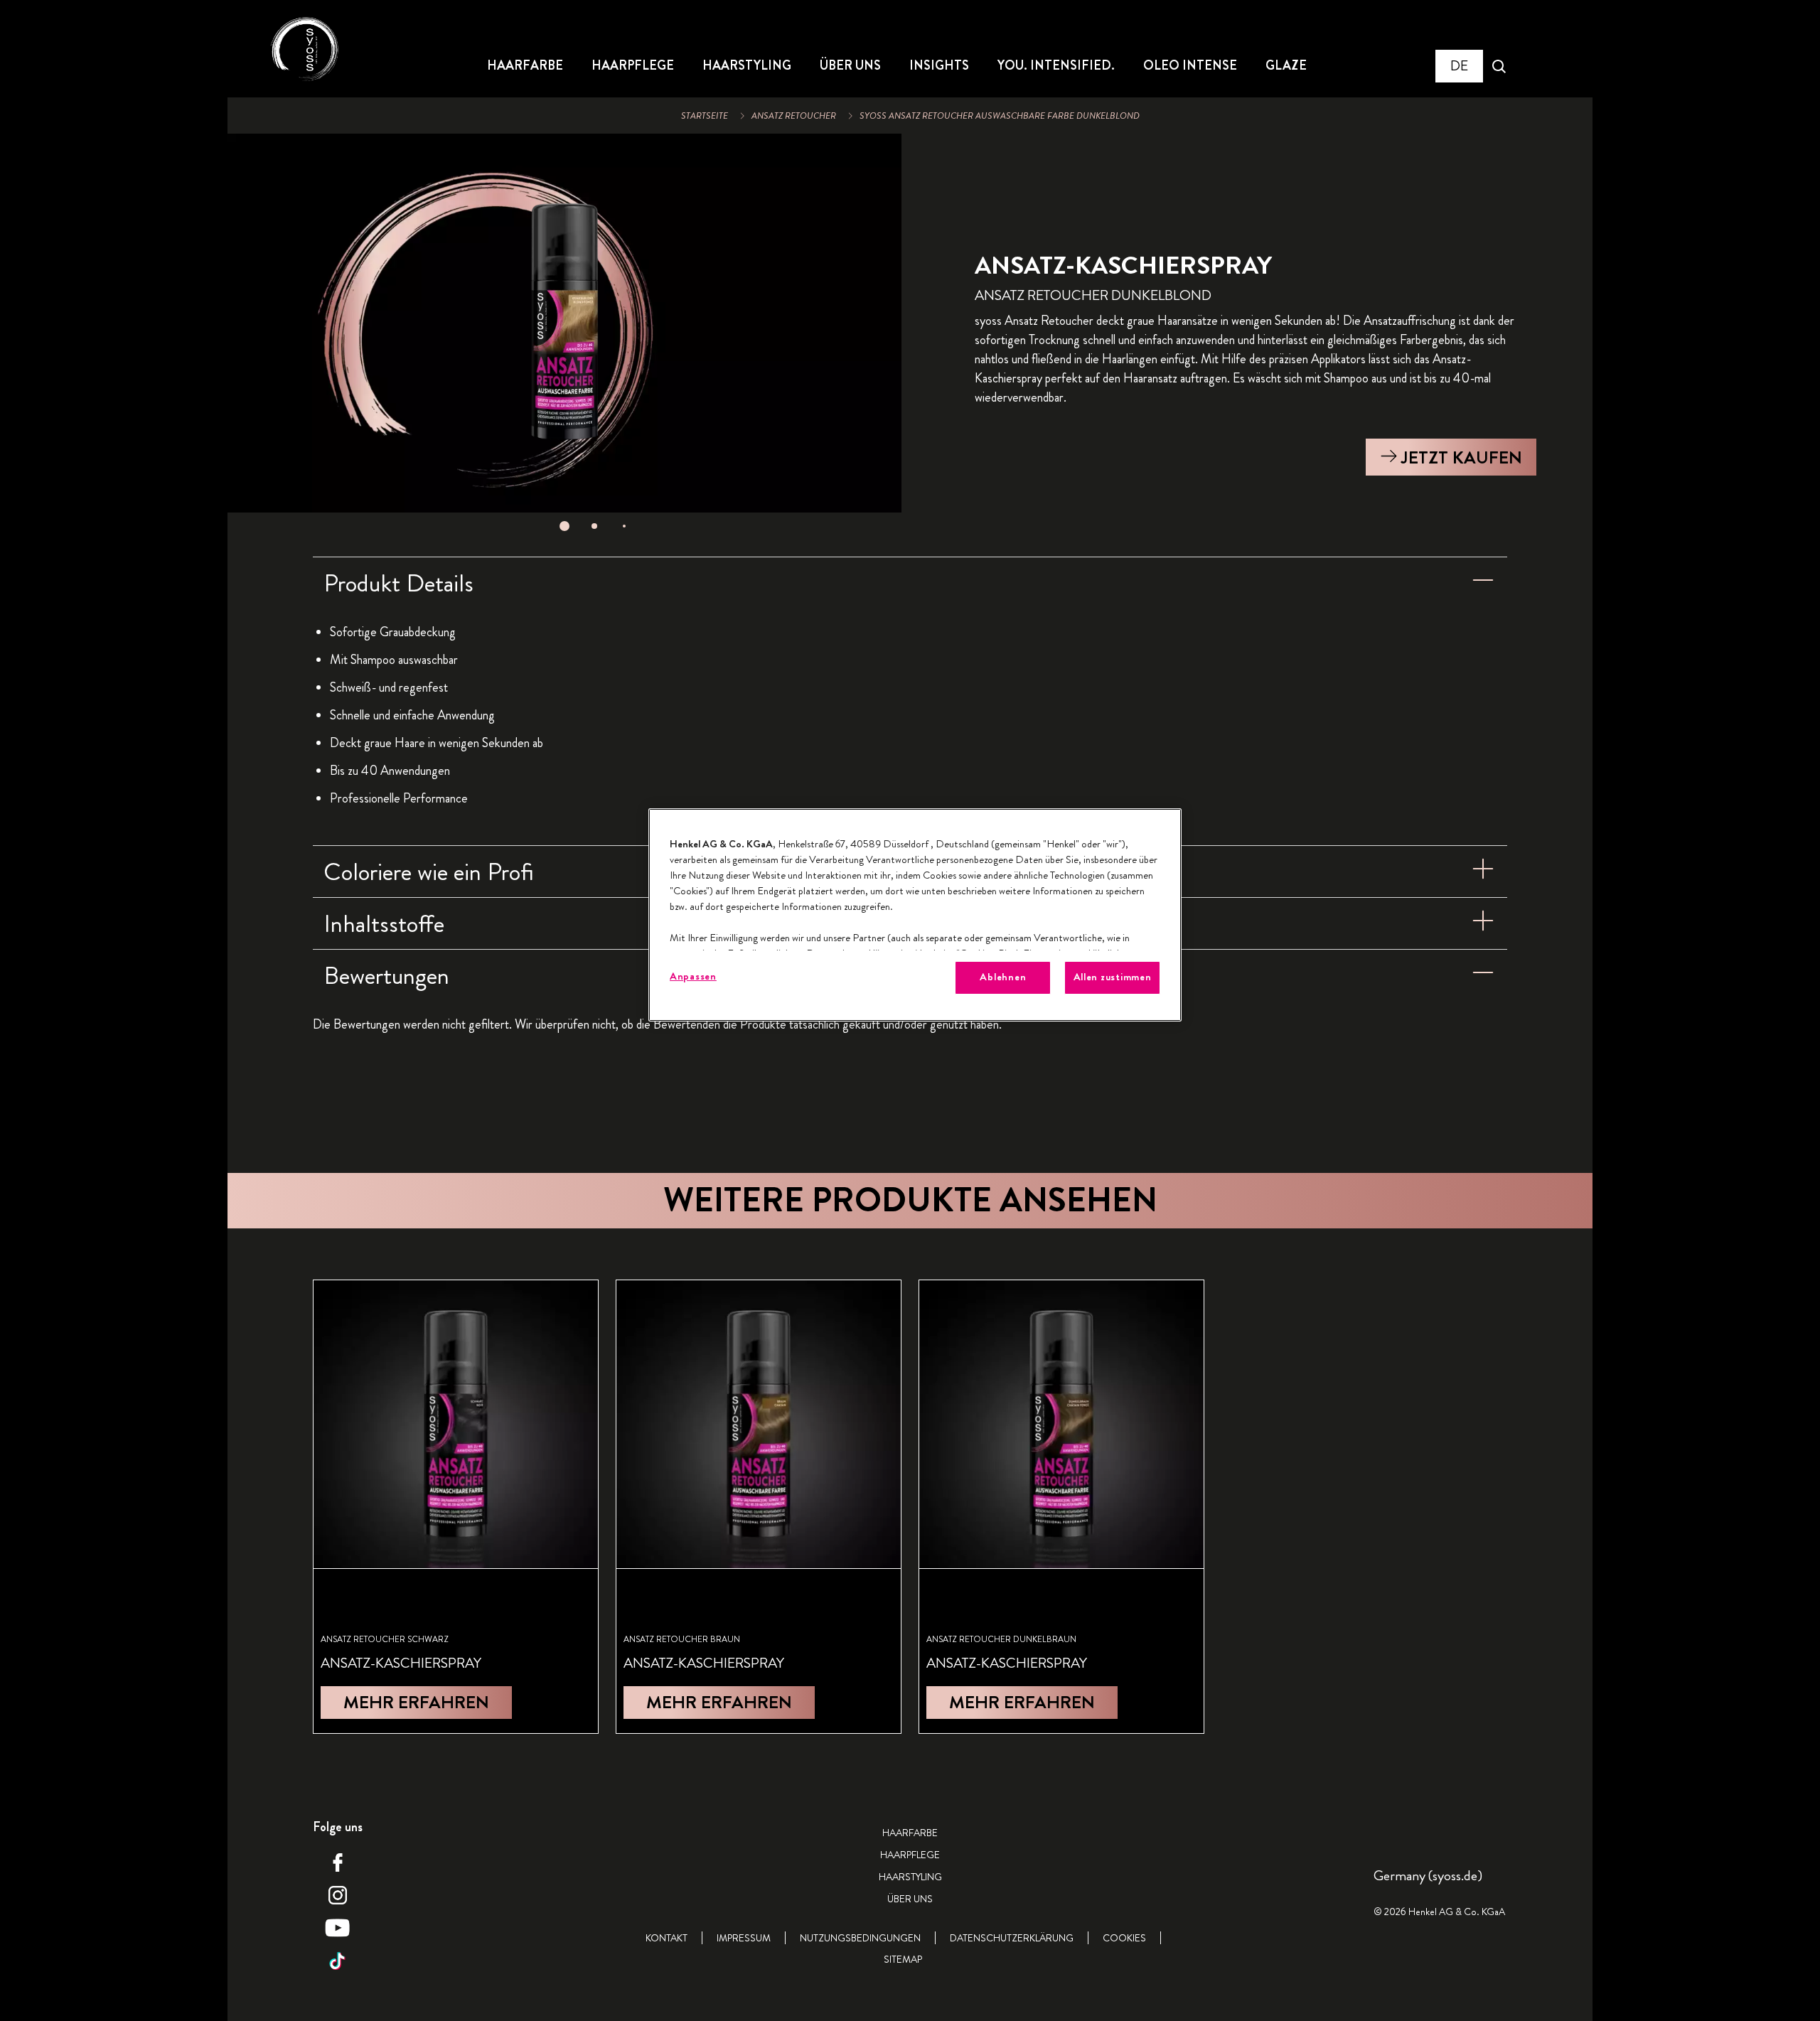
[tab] (564, 526)
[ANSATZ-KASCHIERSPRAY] (456, 1507)
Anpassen (693, 976)
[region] (915, 915)
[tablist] (564, 526)
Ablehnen (1003, 977)
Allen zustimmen (1113, 977)
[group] (564, 337)
